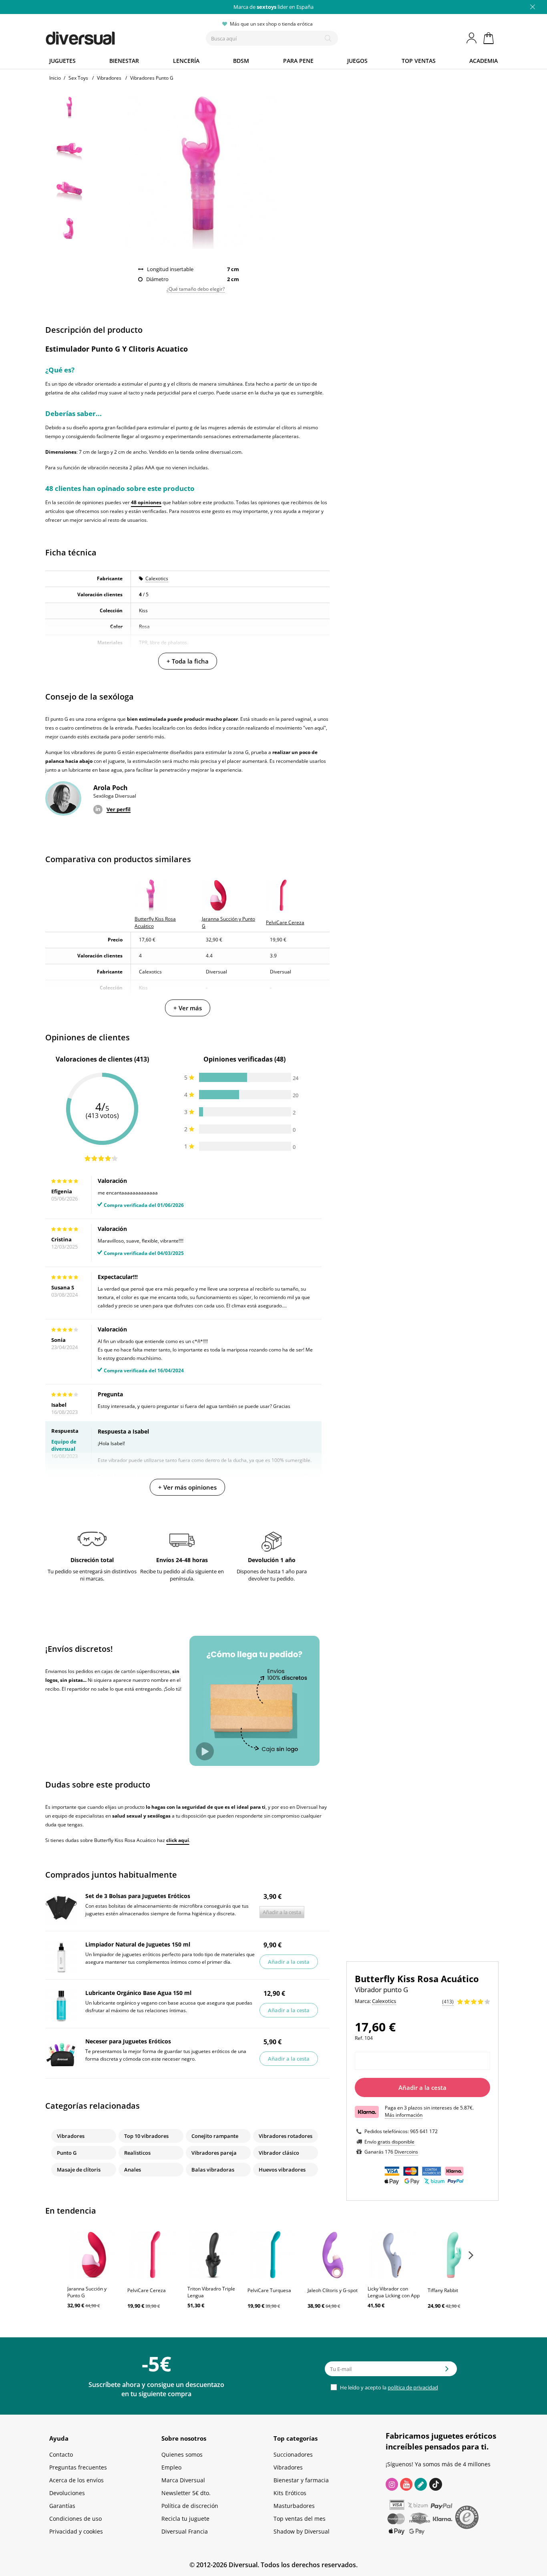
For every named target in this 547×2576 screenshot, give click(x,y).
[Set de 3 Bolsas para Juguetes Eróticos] (61, 1909)
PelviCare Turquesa (269, 2290)
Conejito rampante (215, 2136)
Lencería (186, 61)
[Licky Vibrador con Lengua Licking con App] (394, 2255)
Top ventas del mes (300, 2519)
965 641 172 (424, 2131)
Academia (484, 61)
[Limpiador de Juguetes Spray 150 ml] (61, 1957)
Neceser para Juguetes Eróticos (128, 2041)
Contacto (61, 2454)
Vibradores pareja (214, 2153)
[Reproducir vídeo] (205, 1751)
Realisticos (137, 2153)
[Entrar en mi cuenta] (472, 38)
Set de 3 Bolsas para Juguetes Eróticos (138, 1896)
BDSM (241, 61)
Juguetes (62, 61)
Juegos (357, 61)
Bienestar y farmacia (301, 2480)
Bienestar (124, 61)
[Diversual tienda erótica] (110, 36)
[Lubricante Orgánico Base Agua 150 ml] (61, 2006)
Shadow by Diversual (302, 2531)
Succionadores (293, 2454)
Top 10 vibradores (146, 2136)
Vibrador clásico (279, 2153)
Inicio (55, 78)
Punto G (67, 2153)
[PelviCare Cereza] (153, 2255)
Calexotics (157, 578)
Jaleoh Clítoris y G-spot (333, 2290)
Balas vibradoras (213, 2170)
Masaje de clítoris (79, 2170)
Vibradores (71, 2136)
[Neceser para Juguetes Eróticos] (61, 2054)
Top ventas (419, 61)
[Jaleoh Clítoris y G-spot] (334, 2255)
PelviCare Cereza (147, 2290)
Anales (133, 2170)
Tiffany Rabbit (443, 2290)
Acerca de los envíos (76, 2480)
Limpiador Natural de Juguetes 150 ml (138, 1944)
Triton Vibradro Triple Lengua (211, 2292)
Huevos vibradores (282, 2170)
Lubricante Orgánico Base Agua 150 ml (138, 1993)
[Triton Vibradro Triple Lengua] (213, 2255)
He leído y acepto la (388, 2387)
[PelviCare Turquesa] (273, 2255)
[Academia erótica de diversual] (421, 2484)
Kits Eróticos (290, 2493)
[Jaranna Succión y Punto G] (93, 2255)
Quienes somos (182, 2454)
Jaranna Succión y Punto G (87, 2292)
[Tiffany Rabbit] (454, 2255)
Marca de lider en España (273, 7)
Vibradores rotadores (286, 2136)
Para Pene (298, 61)
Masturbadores (294, 2506)
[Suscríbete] (447, 2371)
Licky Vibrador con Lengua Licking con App (394, 2292)
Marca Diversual (183, 2480)
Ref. (359, 2038)
